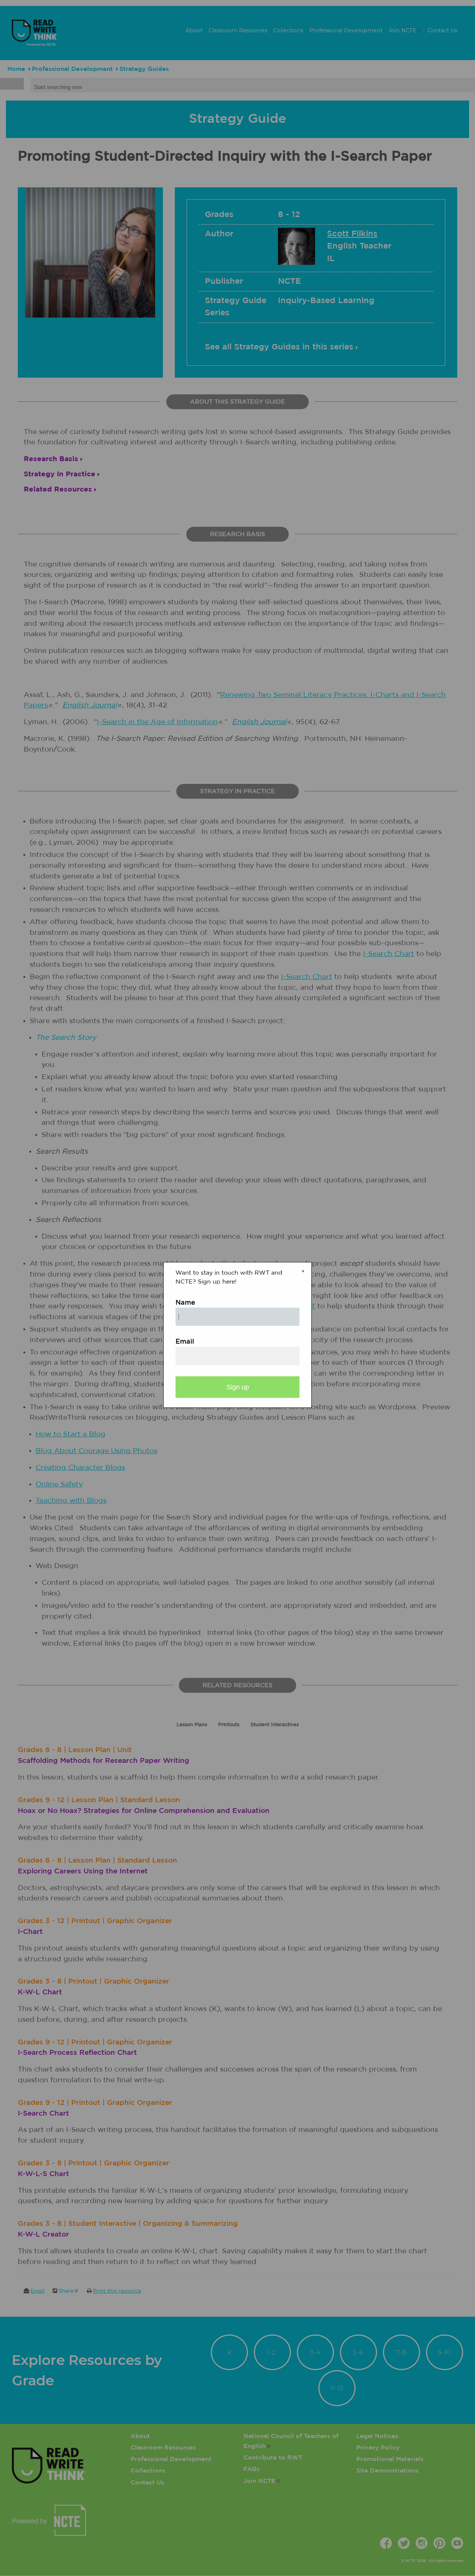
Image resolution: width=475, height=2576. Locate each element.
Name (185, 1303)
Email (185, 1342)
